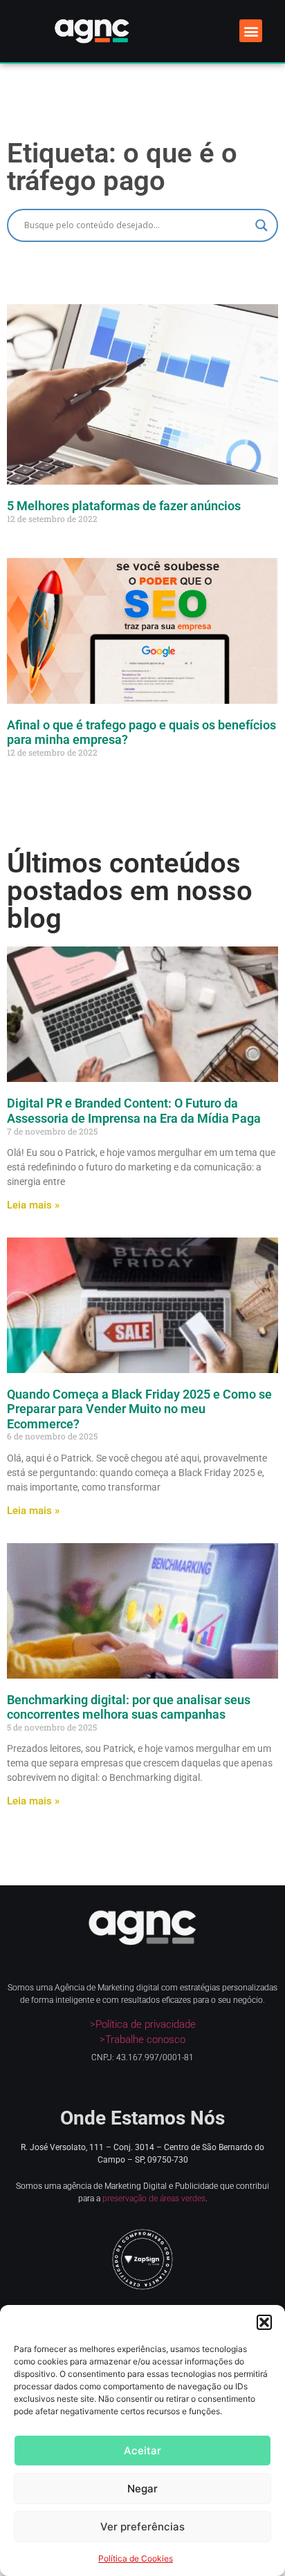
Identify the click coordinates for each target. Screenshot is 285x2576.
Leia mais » (33, 1205)
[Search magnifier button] (261, 225)
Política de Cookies (136, 2558)
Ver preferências (142, 2527)
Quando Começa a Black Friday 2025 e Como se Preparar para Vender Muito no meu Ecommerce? (139, 1409)
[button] (264, 2322)
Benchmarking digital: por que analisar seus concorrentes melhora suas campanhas (129, 1707)
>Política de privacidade (143, 2024)
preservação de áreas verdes (154, 2199)
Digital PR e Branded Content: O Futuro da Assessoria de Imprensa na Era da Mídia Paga (134, 1111)
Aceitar (142, 2451)
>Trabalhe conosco (142, 2040)
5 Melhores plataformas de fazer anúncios (124, 506)
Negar (142, 2489)
